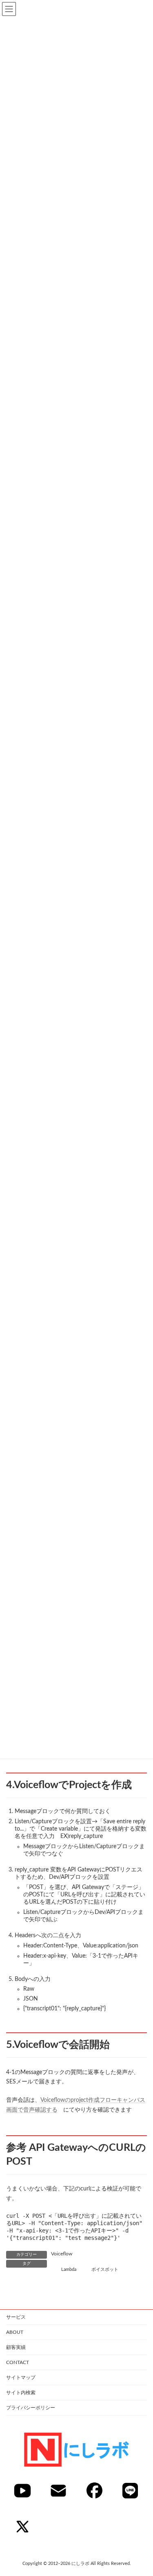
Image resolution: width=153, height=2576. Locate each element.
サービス (16, 2317)
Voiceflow (62, 2254)
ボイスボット (105, 2270)
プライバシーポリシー (31, 2408)
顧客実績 (16, 2347)
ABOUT (15, 2332)
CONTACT (18, 2362)
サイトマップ (21, 2378)
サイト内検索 (21, 2393)
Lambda (69, 2270)
